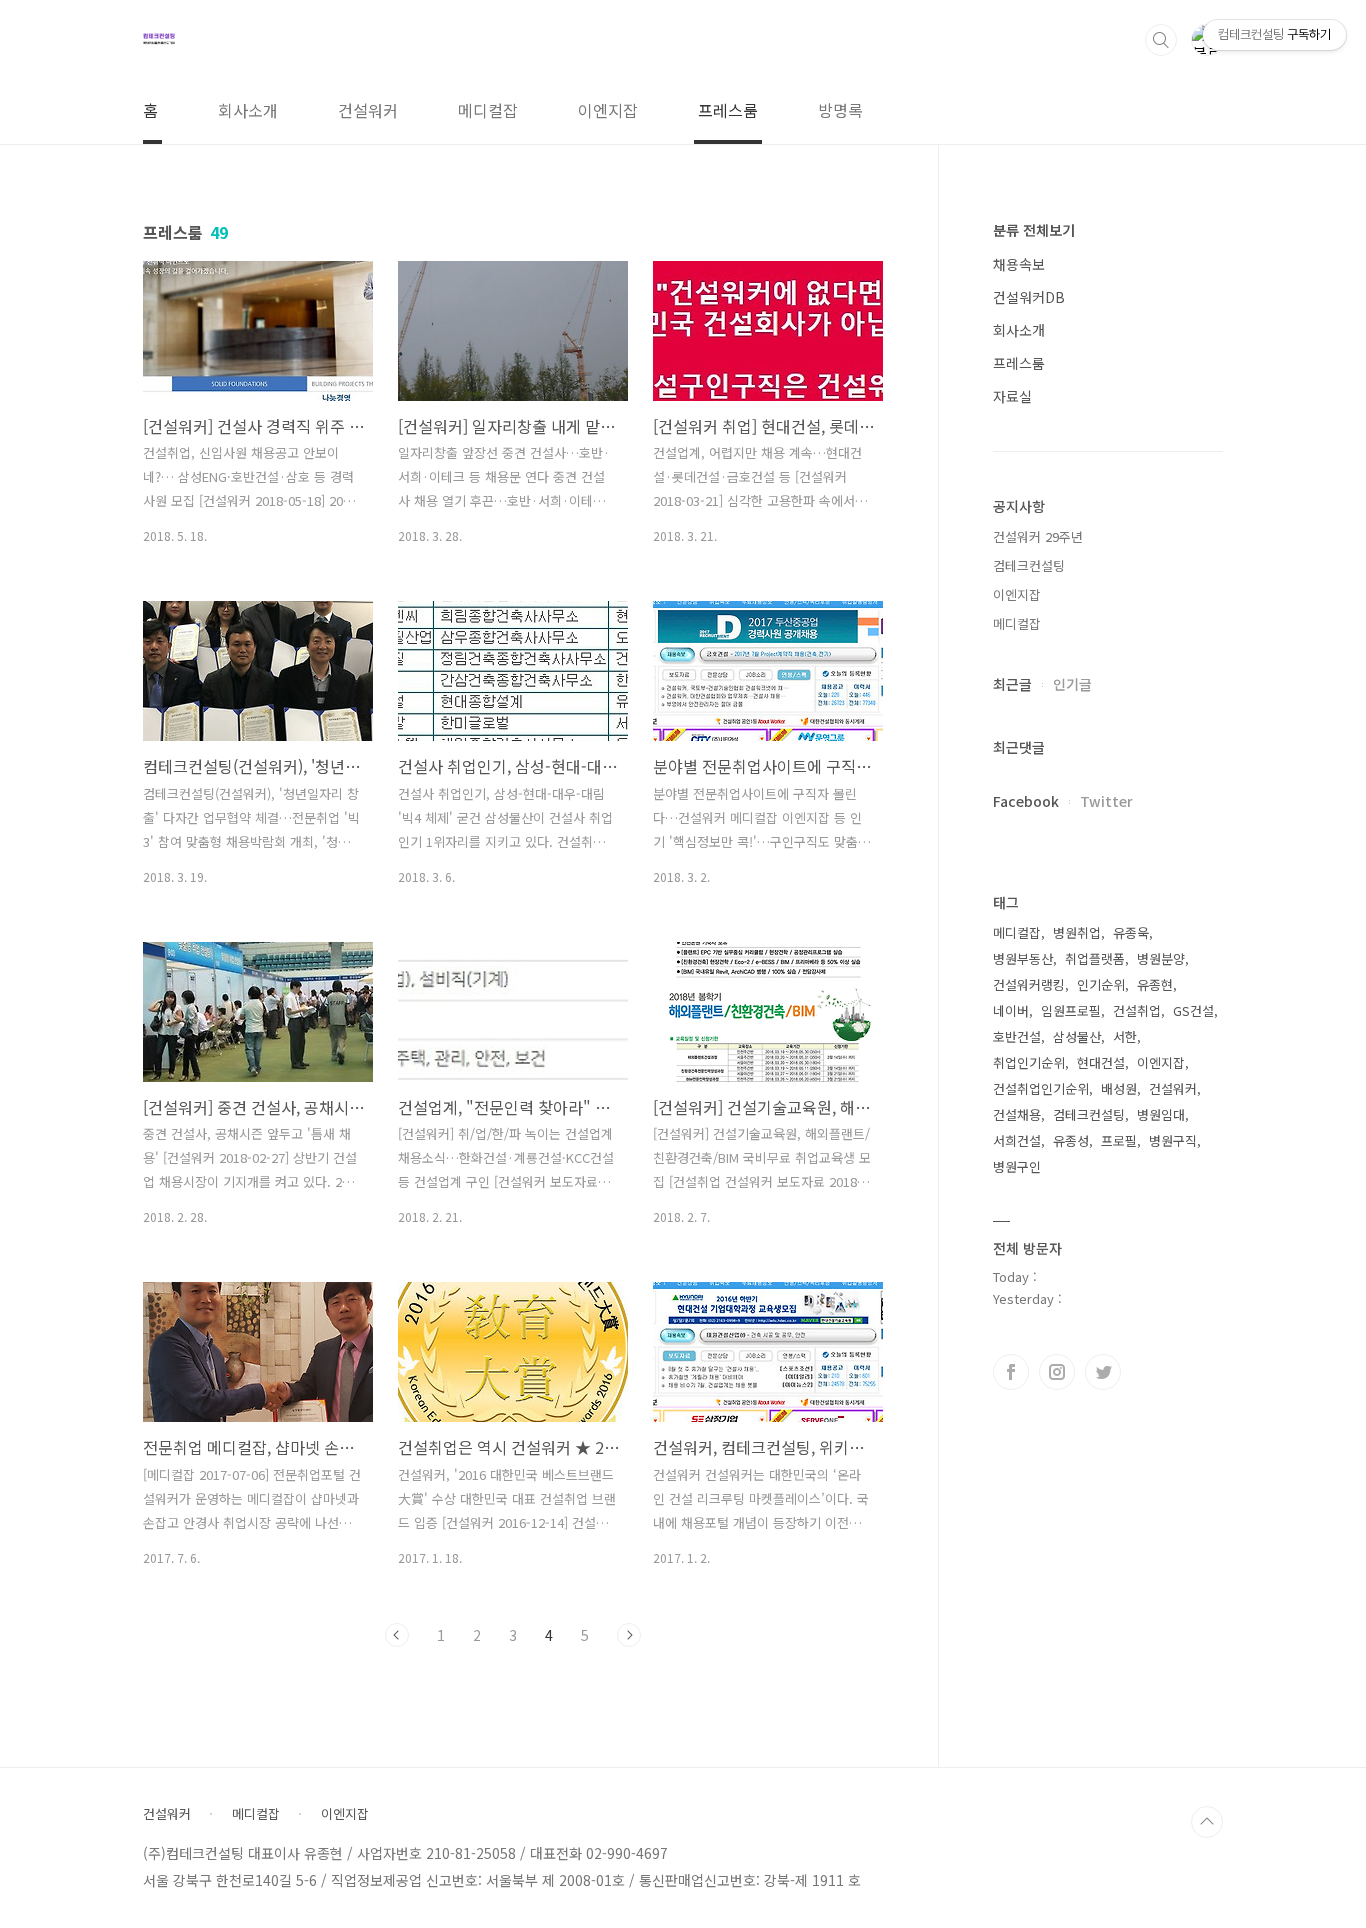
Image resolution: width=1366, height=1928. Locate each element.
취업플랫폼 (1095, 958)
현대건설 (1101, 1062)
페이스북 (1011, 1372)
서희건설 (1017, 1140)
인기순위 (1101, 984)
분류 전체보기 (1034, 230)
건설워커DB (1029, 297)
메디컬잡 (488, 110)
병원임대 (1161, 1114)
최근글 (1012, 684)
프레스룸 (728, 110)
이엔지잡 (608, 110)
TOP (1207, 1822)
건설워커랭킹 (1029, 984)
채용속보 (1019, 264)
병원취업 (1077, 932)
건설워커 (368, 110)
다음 (629, 1635)
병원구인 (1017, 1166)
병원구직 (1173, 1140)
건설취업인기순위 (1041, 1088)
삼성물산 (1077, 1036)
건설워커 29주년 (1038, 536)
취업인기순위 (1029, 1062)
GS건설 (1193, 1010)
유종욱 (1131, 932)
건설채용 (1017, 1114)
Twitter (1106, 801)
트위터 (1103, 1372)
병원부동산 (1023, 958)
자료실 (1012, 396)
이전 (397, 1635)
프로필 (1119, 1140)
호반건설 (1017, 1036)
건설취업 (1137, 1010)
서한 (1125, 1036)
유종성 (1071, 1140)
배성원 (1119, 1088)
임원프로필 (1071, 1010)
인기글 (1072, 684)
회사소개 (248, 110)
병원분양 (1161, 958)
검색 (1161, 40)
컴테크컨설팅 (1029, 565)
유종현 (1155, 984)
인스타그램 (1057, 1372)
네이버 (1011, 1010)
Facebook (1026, 801)
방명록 (840, 110)
